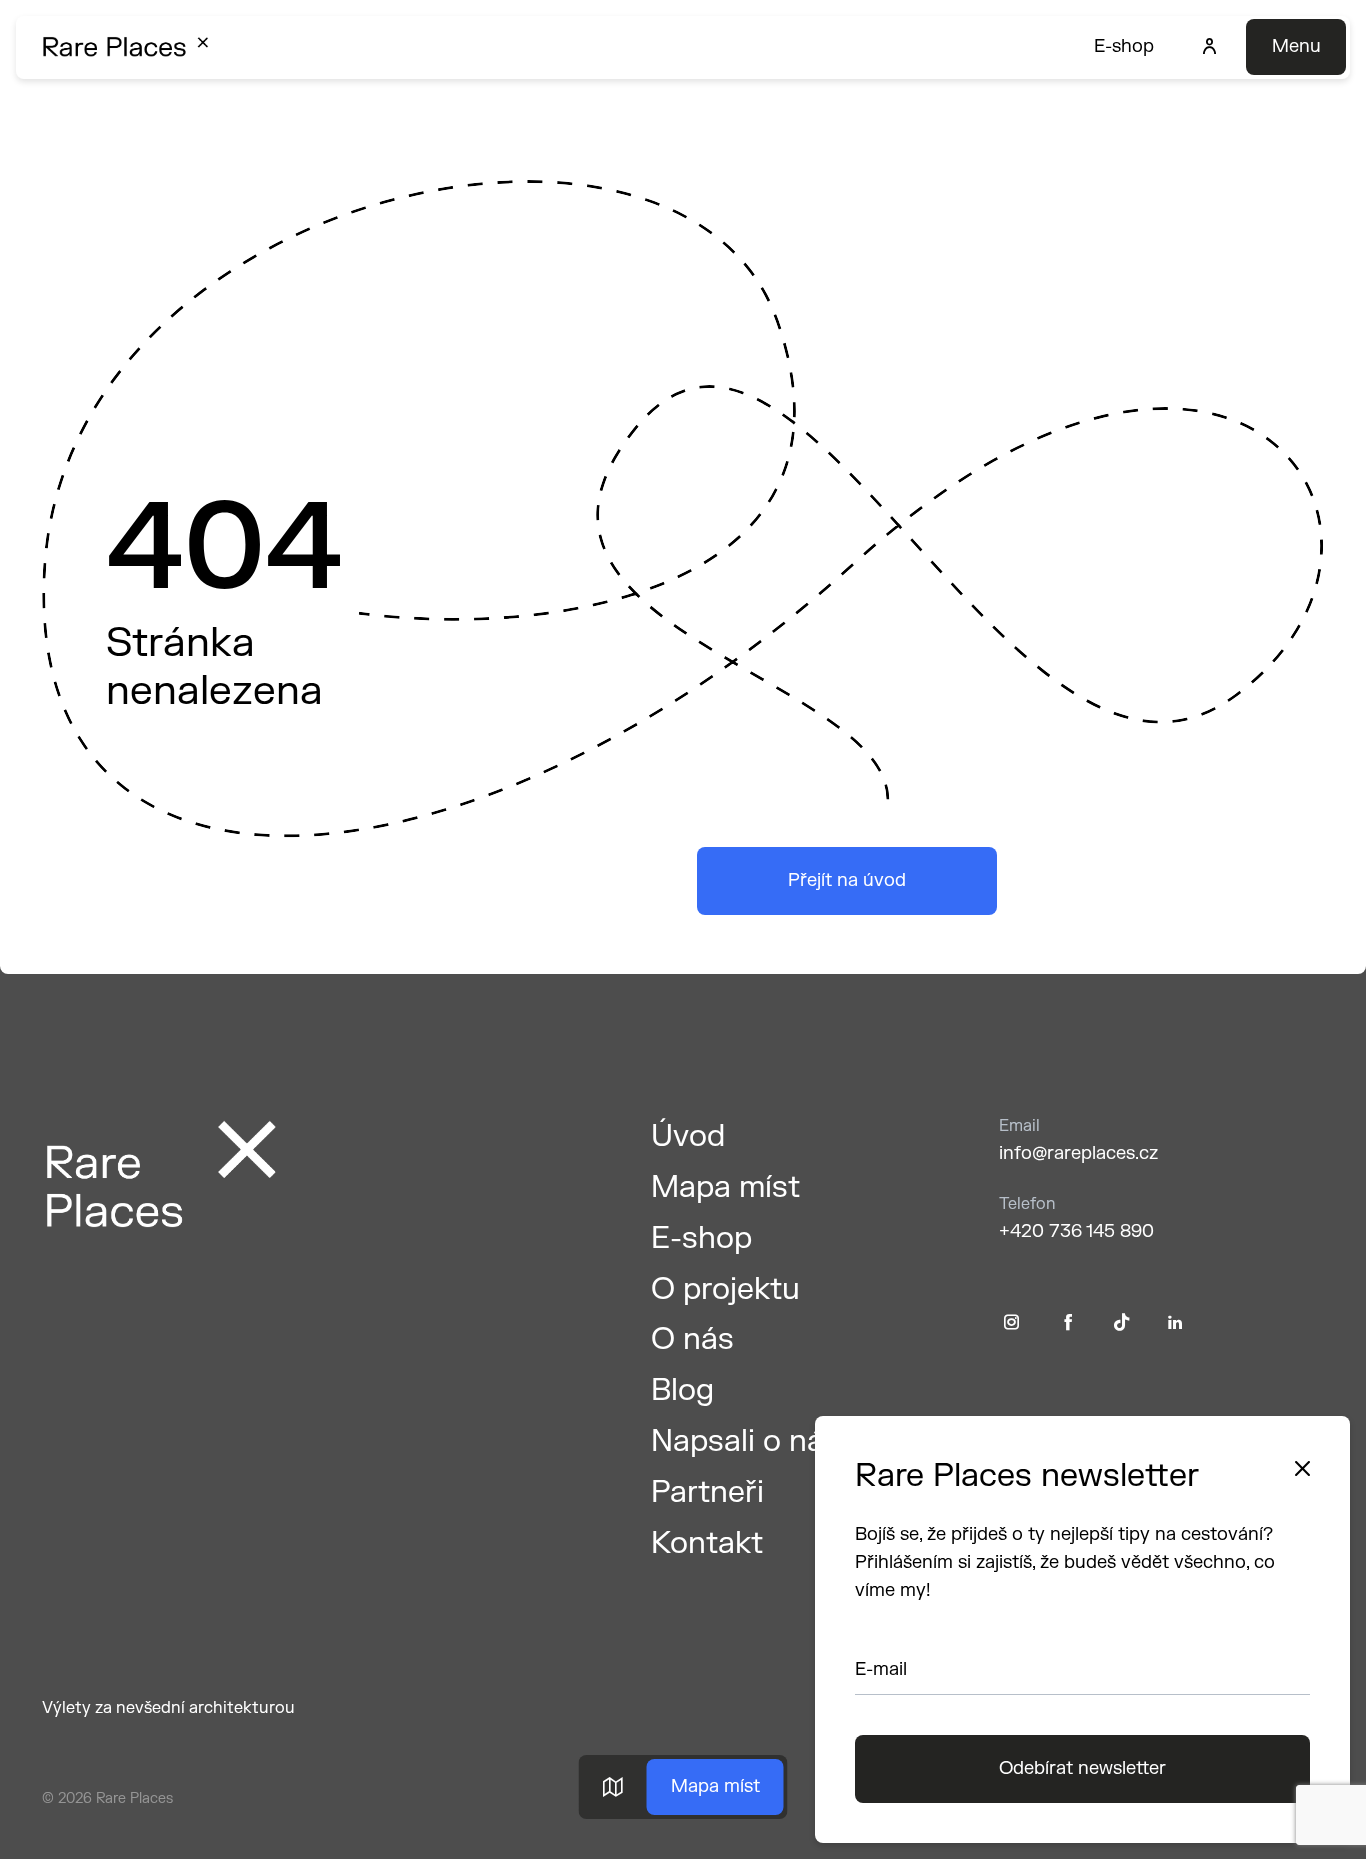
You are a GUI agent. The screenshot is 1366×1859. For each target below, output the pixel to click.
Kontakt (707, 1543)
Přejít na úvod (847, 880)
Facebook (1068, 1322)
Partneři (707, 1492)
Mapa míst (715, 1786)
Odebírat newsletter (1082, 1768)
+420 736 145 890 (1076, 1231)
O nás (692, 1339)
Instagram (1011, 1322)
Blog (682, 1390)
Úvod (688, 1136)
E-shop (1124, 46)
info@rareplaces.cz (1078, 1153)
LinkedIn (1175, 1322)
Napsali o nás (745, 1441)
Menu (1296, 46)
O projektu (725, 1289)
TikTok (1122, 1322)
